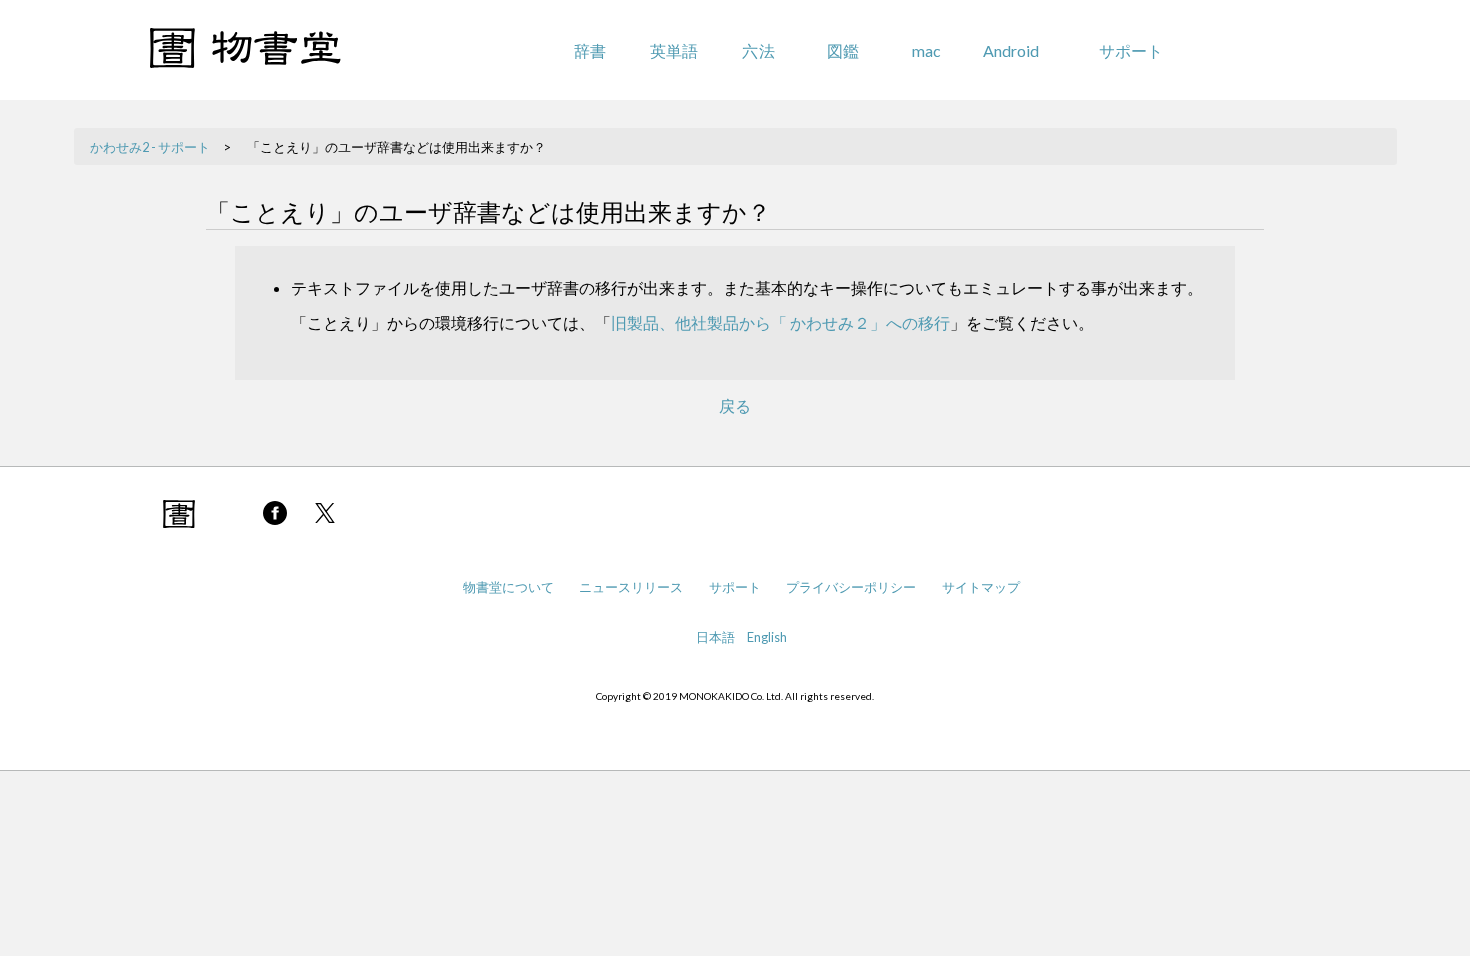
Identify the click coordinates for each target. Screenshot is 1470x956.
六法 (758, 50)
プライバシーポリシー (851, 587)
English (767, 637)
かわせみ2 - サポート (150, 147)
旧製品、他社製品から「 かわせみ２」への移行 (780, 322)
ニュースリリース (631, 587)
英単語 (674, 50)
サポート (1131, 50)
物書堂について (508, 587)
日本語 (715, 637)
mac (926, 50)
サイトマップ (981, 587)
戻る (735, 405)
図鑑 (843, 50)
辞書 (590, 50)
